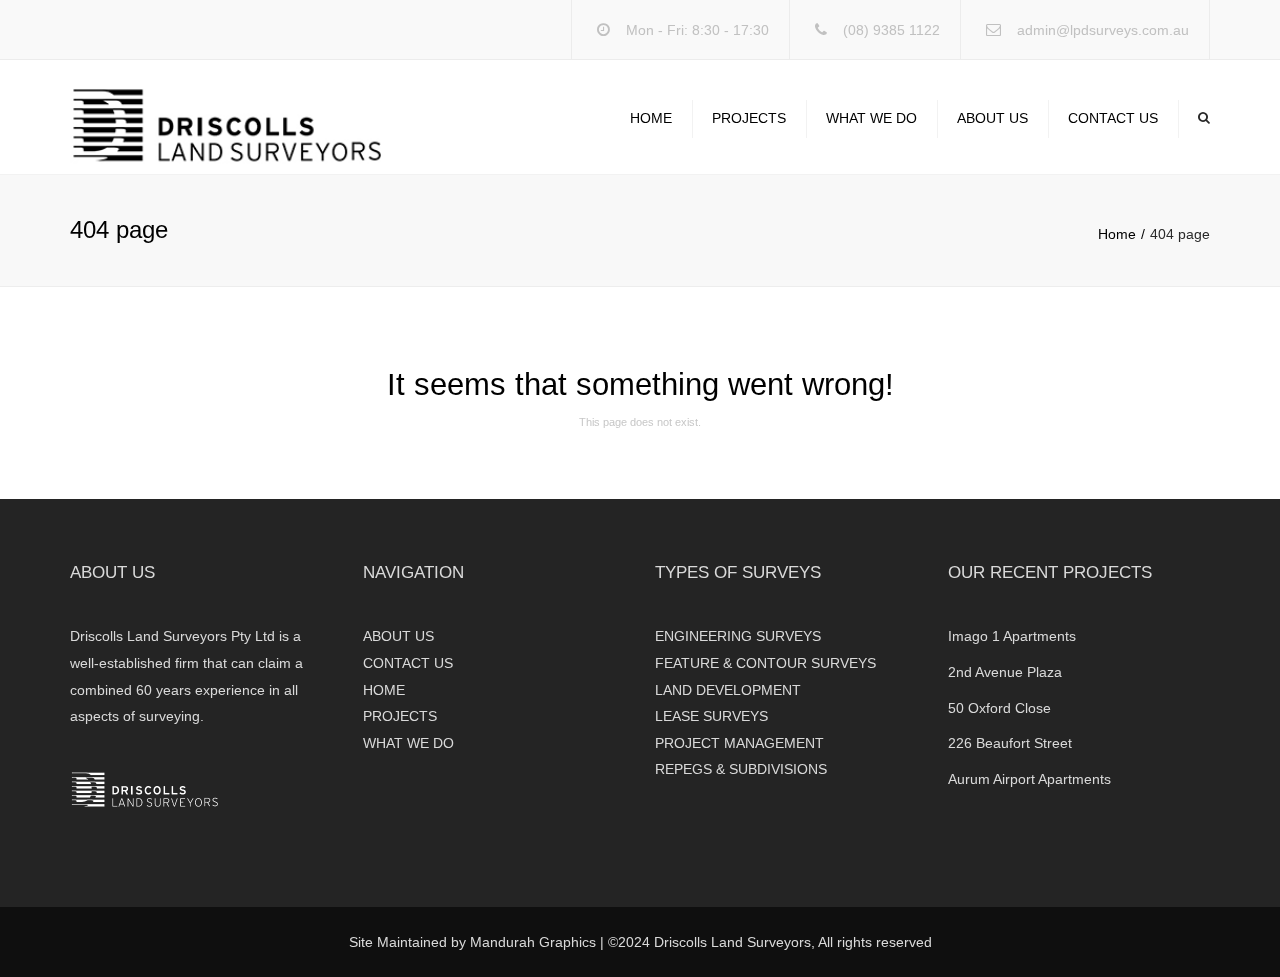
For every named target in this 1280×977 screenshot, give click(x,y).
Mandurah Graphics (533, 942)
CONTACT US (1113, 118)
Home (1117, 234)
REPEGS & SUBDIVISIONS (741, 769)
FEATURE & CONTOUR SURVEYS (765, 663)
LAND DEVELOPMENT (728, 690)
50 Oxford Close (999, 708)
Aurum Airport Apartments (1029, 779)
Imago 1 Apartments (1012, 636)
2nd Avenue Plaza (1005, 672)
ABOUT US (992, 118)
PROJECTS (749, 118)
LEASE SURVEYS (711, 716)
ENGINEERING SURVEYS (738, 636)
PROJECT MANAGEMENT (739, 743)
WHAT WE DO (871, 118)
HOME (651, 118)
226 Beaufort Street (1010, 743)
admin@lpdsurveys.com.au (1103, 30)
